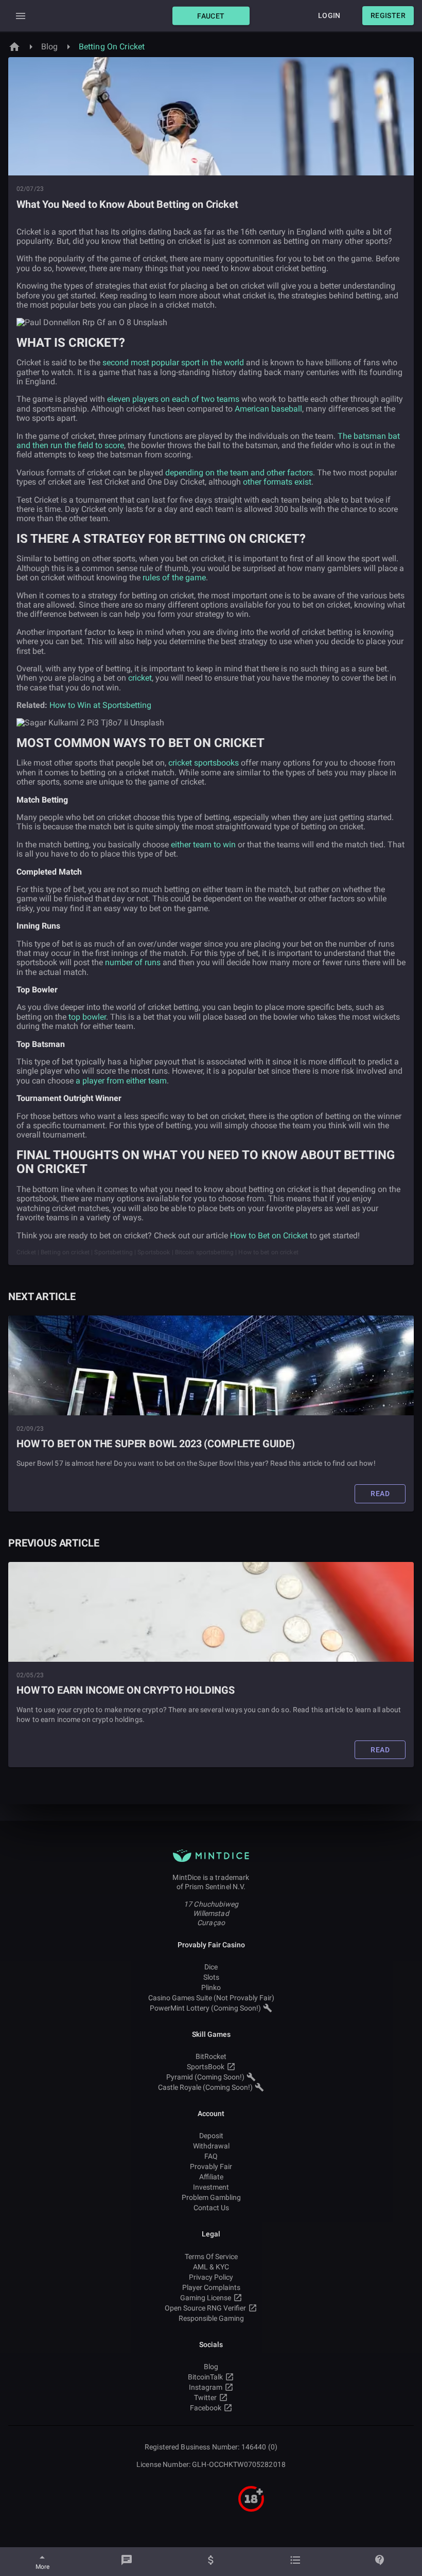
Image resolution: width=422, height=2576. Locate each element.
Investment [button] (211, 2187)
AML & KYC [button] (211, 2267)
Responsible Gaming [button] (211, 2318)
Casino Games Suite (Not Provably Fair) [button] (211, 1998)
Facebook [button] (206, 2408)
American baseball (268, 409)
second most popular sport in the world (173, 362)
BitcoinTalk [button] (205, 2377)
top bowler (87, 1017)
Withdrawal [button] (211, 2146)
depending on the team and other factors (239, 473)
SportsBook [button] (206, 2067)
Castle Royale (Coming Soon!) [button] (205, 2087)
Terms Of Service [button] (211, 2257)
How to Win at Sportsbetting (100, 705)
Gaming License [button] (206, 2298)
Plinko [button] (211, 1987)
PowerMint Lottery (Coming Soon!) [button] (205, 2008)
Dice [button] (211, 1967)
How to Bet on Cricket (269, 1236)
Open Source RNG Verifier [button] (205, 2308)
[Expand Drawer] (21, 16)
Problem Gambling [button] (211, 2197)
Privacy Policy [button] (211, 2277)
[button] (211, 16)
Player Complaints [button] (211, 2287)
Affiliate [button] (211, 2177)
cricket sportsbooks (204, 763)
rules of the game (174, 578)
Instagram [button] (206, 2387)
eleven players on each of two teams (173, 399)
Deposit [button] (211, 2136)
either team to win (203, 845)
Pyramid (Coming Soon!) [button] (205, 2077)
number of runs (133, 962)
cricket (140, 678)
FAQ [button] (211, 2156)
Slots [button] (211, 1977)
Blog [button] (211, 2367)
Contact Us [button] (211, 2208)
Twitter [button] (205, 2397)
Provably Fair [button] (211, 2166)
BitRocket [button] (211, 2056)
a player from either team (121, 1081)
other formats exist (277, 482)
